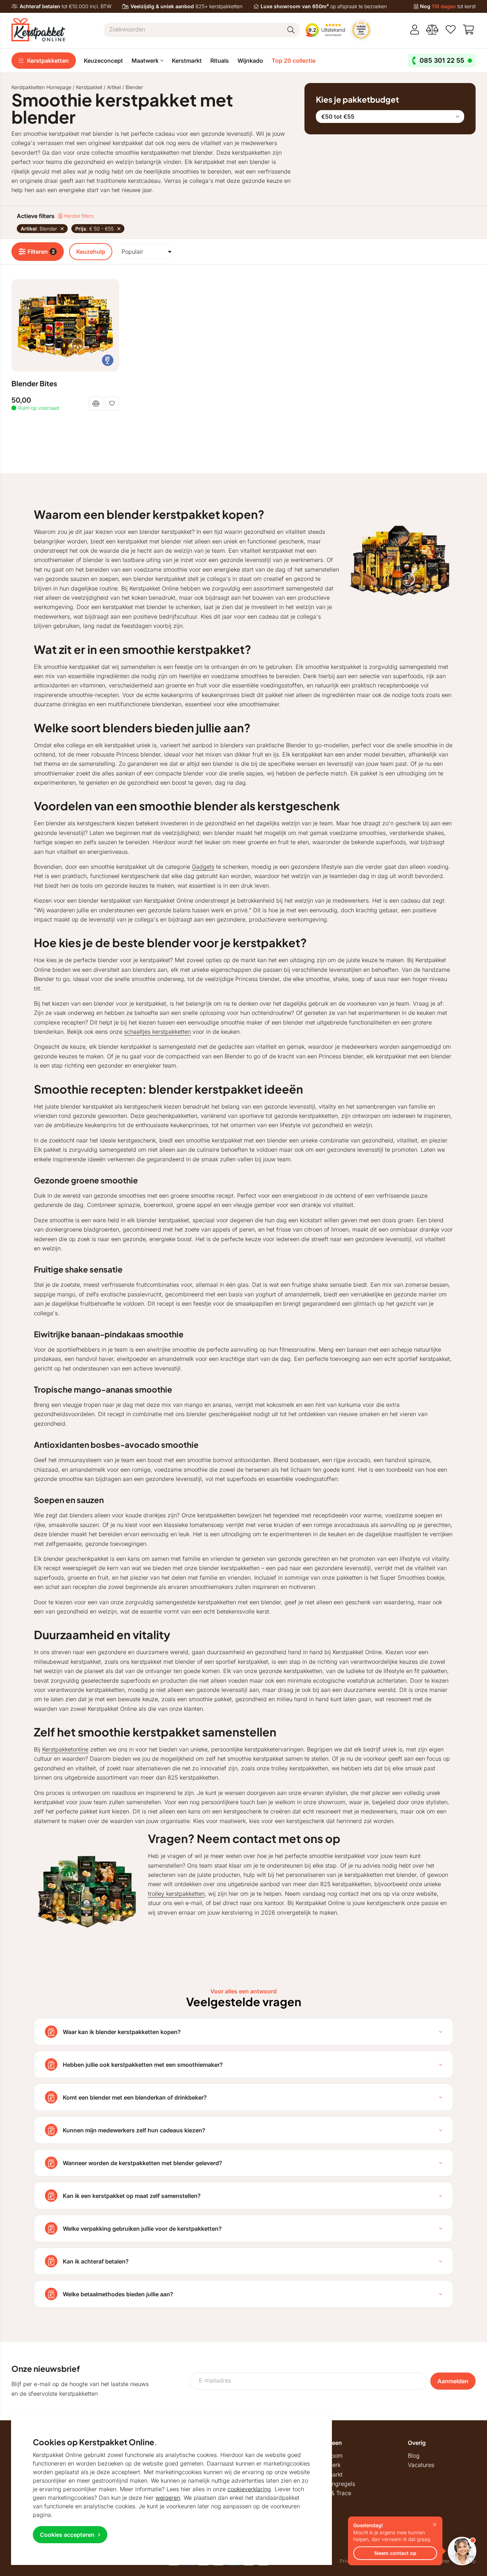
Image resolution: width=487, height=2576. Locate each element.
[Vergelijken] (432, 30)
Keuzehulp (91, 252)
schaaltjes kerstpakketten (157, 1032)
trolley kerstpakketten (176, 1894)
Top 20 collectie (294, 61)
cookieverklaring (249, 2489)
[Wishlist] (451, 30)
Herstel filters (78, 216)
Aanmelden (453, 2381)
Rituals (220, 61)
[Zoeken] (291, 30)
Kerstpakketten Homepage (41, 87)
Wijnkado (250, 61)
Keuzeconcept (103, 61)
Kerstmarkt (187, 61)
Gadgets (203, 867)
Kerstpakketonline (65, 1749)
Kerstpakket (89, 87)
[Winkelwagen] (469, 30)
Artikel (114, 87)
